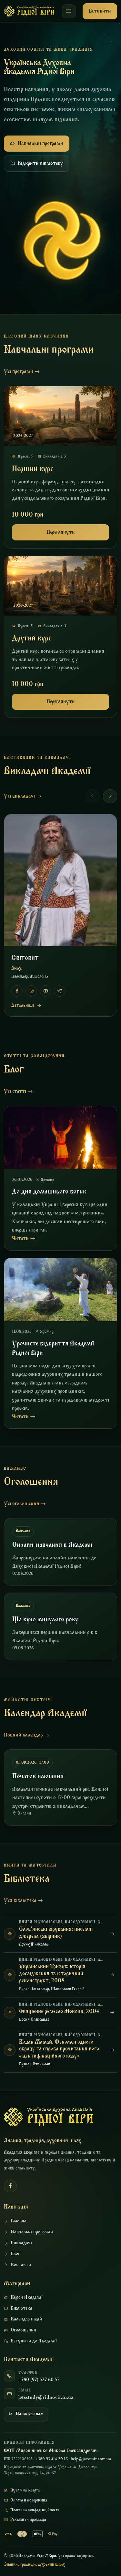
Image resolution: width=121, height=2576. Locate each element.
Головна (19, 2221)
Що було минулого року (45, 1620)
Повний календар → (26, 1735)
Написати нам (30, 2414)
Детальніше (23, 1006)
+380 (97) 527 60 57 (39, 2380)
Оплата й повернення (29, 2501)
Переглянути (61, 532)
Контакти (21, 2265)
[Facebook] (10, 2186)
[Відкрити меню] (69, 11)
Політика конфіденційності (35, 2510)
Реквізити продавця (28, 2520)
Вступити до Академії (34, 2341)
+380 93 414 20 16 (52, 2459)
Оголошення (23, 2330)
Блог (15, 2254)
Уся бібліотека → (23, 1901)
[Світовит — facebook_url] (17, 991)
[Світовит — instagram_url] (31, 991)
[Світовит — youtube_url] (45, 991)
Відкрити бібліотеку (40, 164)
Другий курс (32, 639)
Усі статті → (18, 1092)
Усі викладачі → (23, 796)
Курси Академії (27, 2298)
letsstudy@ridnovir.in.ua (46, 2398)
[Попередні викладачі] (93, 796)
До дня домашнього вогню (49, 1192)
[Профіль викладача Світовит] (60, 880)
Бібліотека (21, 2309)
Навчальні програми (40, 144)
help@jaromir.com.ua (91, 2459)
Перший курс (33, 469)
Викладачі (21, 2243)
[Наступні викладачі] (110, 796)
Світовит (25, 958)
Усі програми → (22, 372)
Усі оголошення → (25, 1504)
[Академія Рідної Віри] (29, 11)
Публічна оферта (25, 2490)
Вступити (100, 11)
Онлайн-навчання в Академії (52, 1545)
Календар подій (26, 2319)
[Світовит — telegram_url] (60, 991)
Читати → (24, 1239)
